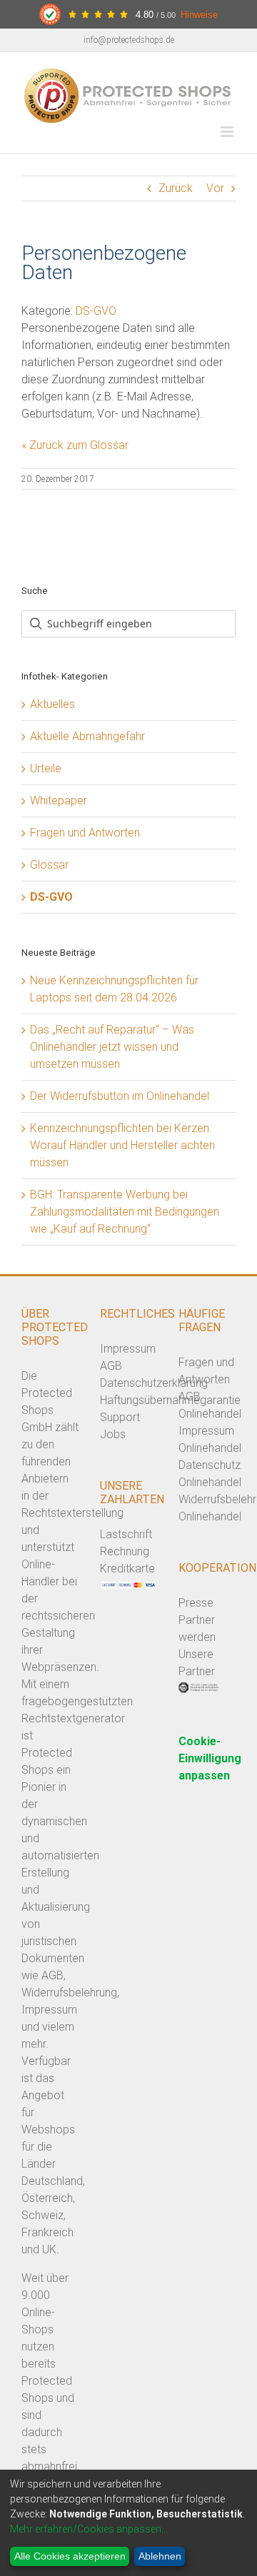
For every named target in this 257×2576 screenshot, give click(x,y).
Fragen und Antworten (85, 833)
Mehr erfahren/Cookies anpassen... (89, 2529)
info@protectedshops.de (129, 40)
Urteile (46, 768)
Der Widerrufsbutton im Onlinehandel (120, 1096)
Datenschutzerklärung (154, 1383)
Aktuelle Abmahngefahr (87, 736)
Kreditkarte (127, 1569)
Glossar (49, 865)
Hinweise (199, 15)
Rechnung (125, 1551)
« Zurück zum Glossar (75, 445)
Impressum (128, 1349)
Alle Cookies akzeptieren (70, 2556)
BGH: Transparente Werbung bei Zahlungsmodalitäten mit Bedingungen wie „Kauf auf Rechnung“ (125, 1212)
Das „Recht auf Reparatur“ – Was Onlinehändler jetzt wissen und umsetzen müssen (112, 1047)
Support (120, 1417)
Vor (215, 188)
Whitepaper (59, 800)
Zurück (176, 188)
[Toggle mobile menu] (228, 132)
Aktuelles (52, 704)
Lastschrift (126, 1534)
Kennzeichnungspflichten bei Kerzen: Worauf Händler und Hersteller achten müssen (122, 1145)
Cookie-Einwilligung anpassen (210, 1758)
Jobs (113, 1434)
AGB (111, 1366)
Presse (196, 1603)
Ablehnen (160, 2556)
